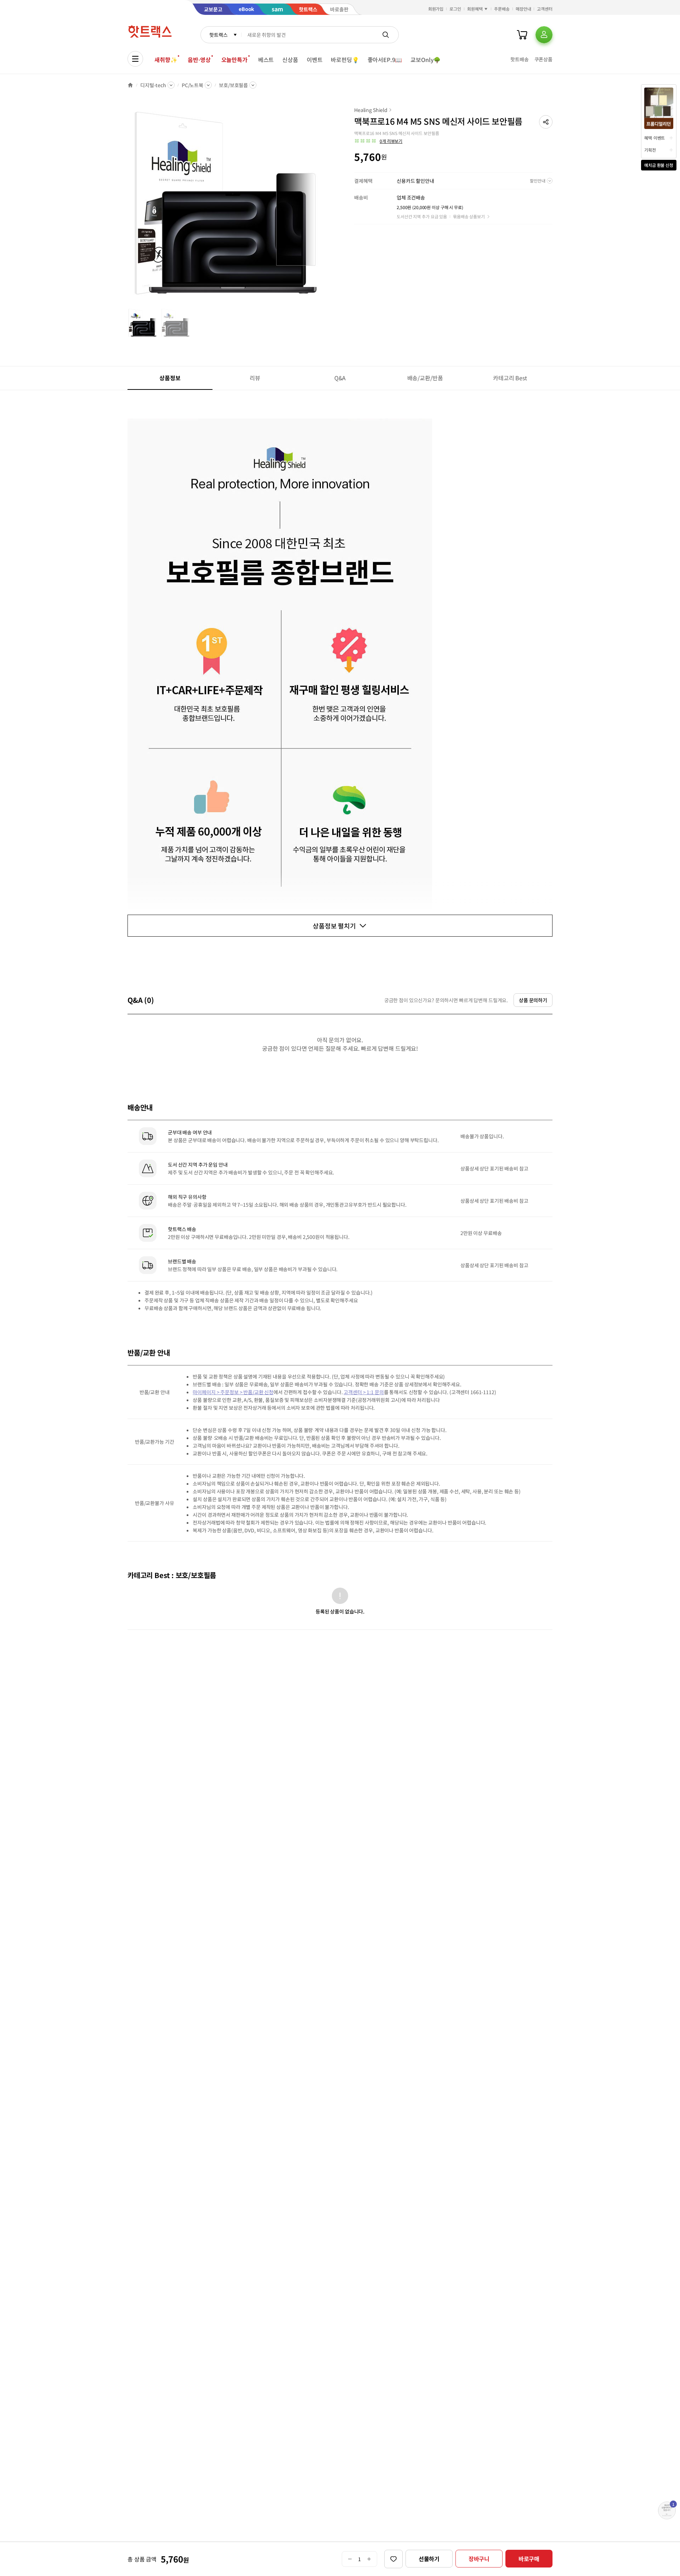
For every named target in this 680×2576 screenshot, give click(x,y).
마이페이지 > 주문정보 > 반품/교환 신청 (233, 1392)
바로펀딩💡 (345, 60)
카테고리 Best (510, 378)
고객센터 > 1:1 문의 (364, 1392)
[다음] (324, 207)
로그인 (455, 9)
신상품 (290, 60)
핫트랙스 (218, 35)
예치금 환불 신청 (659, 165)
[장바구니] (522, 35)
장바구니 (479, 2559)
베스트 (266, 60)
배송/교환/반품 (425, 378)
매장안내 (523, 9)
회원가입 (436, 9)
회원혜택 (475, 9)
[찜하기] (393, 2559)
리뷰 (255, 378)
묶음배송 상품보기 (469, 216)
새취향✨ (166, 60)
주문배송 (502, 9)
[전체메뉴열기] (135, 59)
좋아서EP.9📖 (385, 60)
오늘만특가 (234, 60)
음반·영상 (199, 60)
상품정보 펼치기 (334, 926)
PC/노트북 (192, 85)
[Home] (130, 85)
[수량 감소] (350, 2559)
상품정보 (170, 378)
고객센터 (545, 9)
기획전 (650, 150)
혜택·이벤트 (654, 138)
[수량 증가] (369, 2559)
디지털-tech (153, 85)
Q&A (340, 378)
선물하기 (429, 2559)
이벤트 (315, 60)
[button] (546, 122)
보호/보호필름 (233, 85)
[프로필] (544, 35)
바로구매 (529, 2559)
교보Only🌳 (426, 60)
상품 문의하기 (533, 1000)
